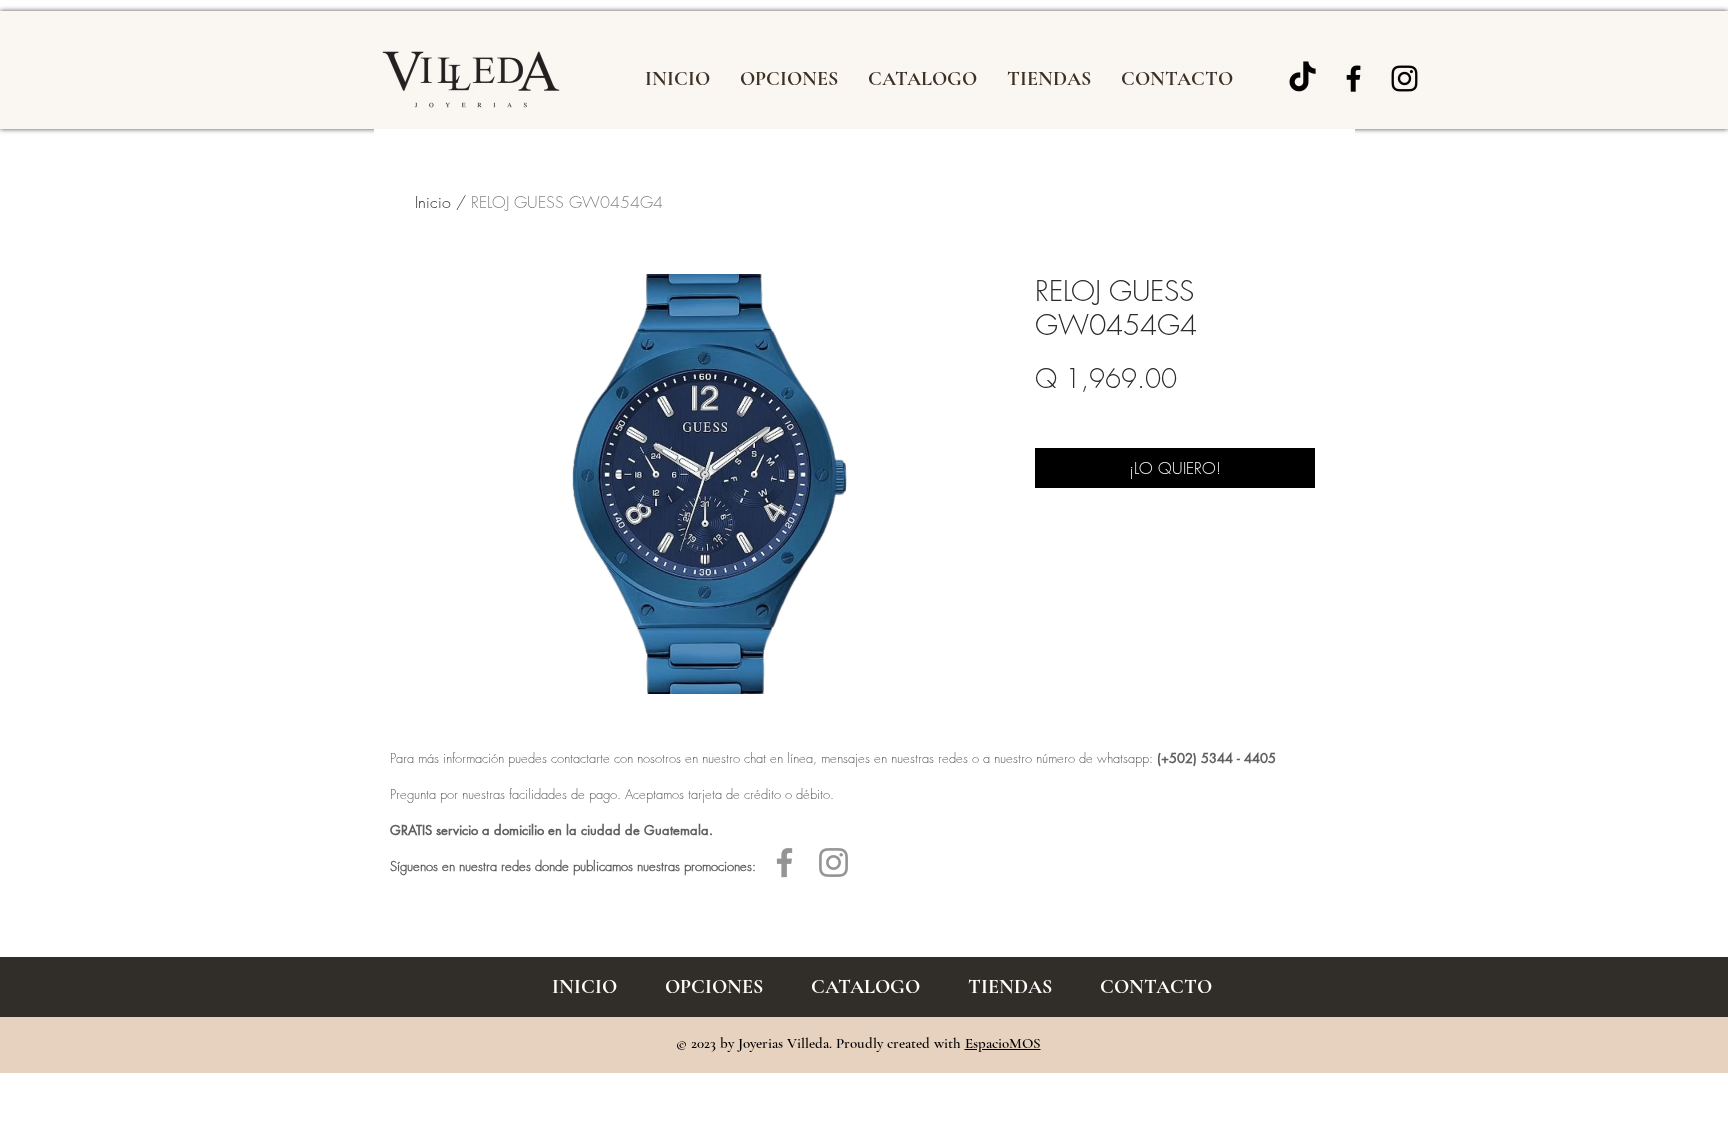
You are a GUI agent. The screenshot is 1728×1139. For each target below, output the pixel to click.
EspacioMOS (1003, 1043)
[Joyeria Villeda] (1404, 78)
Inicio (433, 202)
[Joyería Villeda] (1353, 78)
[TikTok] (1302, 78)
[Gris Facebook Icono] (784, 862)
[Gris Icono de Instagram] (833, 862)
